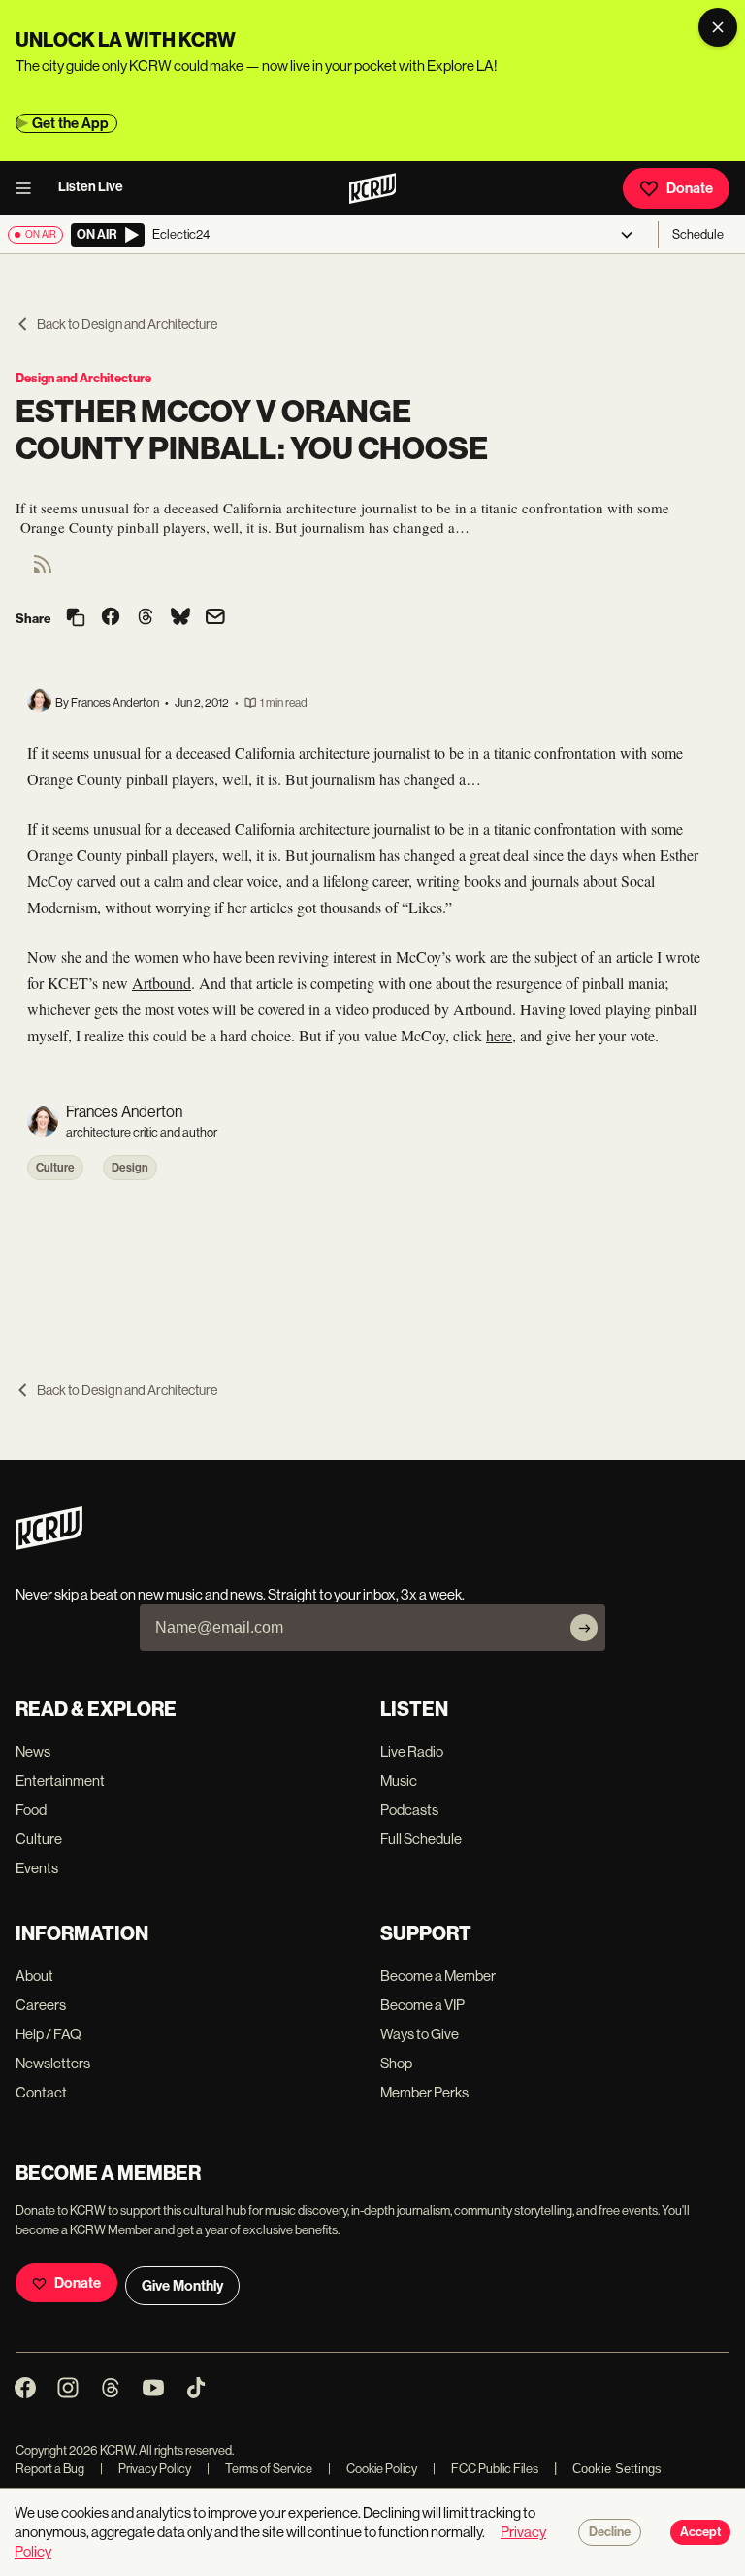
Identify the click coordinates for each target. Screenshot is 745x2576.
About (34, 1976)
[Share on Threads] (146, 618)
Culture (55, 1168)
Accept (700, 2532)
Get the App (70, 123)
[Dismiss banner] (718, 27)
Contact (41, 2092)
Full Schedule (421, 1839)
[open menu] (29, 188)
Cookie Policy (372, 2469)
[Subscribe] (584, 1628)
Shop (396, 2063)
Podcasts (409, 1810)
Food (31, 1810)
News (33, 1751)
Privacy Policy (146, 2469)
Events (37, 1868)
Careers (41, 2005)
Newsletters (53, 2063)
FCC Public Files (486, 2469)
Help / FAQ (49, 2034)
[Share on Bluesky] (180, 618)
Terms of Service (259, 2469)
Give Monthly (182, 2286)
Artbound (162, 983)
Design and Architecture (83, 378)
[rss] (43, 570)
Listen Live (91, 187)
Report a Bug (50, 2469)
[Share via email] (215, 619)
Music (399, 1781)
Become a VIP (422, 2005)
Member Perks (424, 2092)
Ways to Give (420, 2034)
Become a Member (438, 1976)
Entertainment (60, 1781)
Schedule (698, 234)
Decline (610, 2532)
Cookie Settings (617, 2469)
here (499, 1035)
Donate (690, 188)
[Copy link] (76, 619)
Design (130, 1168)
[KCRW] (49, 1545)
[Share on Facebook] (111, 618)
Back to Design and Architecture (127, 324)
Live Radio (412, 1751)
